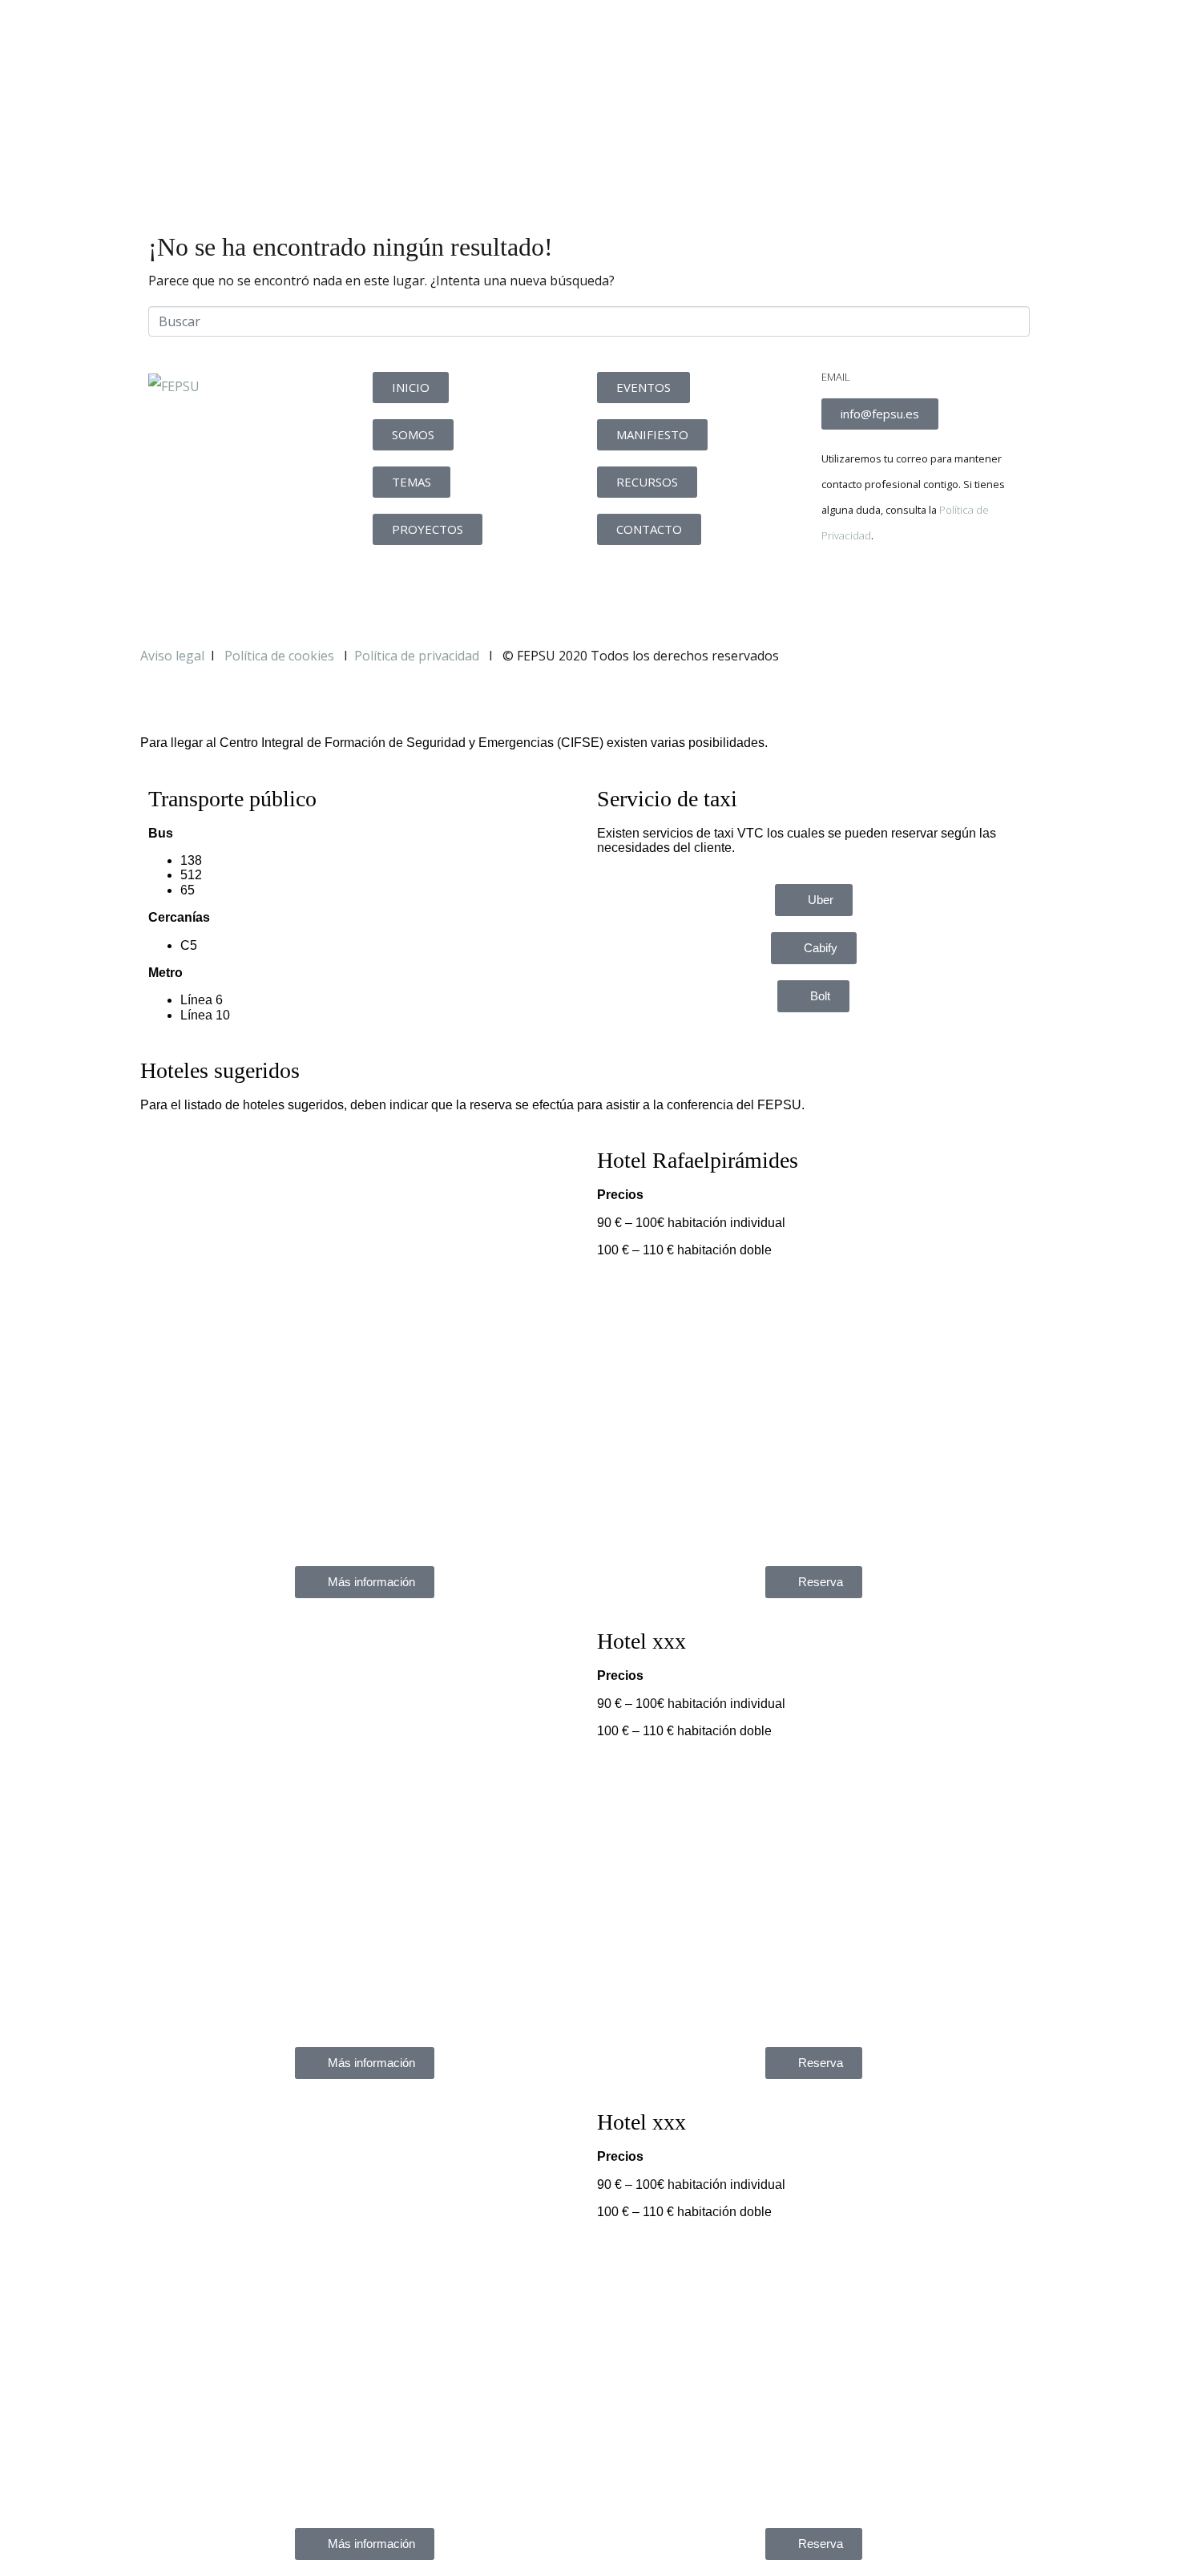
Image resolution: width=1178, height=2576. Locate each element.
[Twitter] (885, 591)
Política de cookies (281, 656)
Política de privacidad (417, 656)
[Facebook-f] (841, 591)
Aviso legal (172, 656)
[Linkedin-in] (928, 591)
